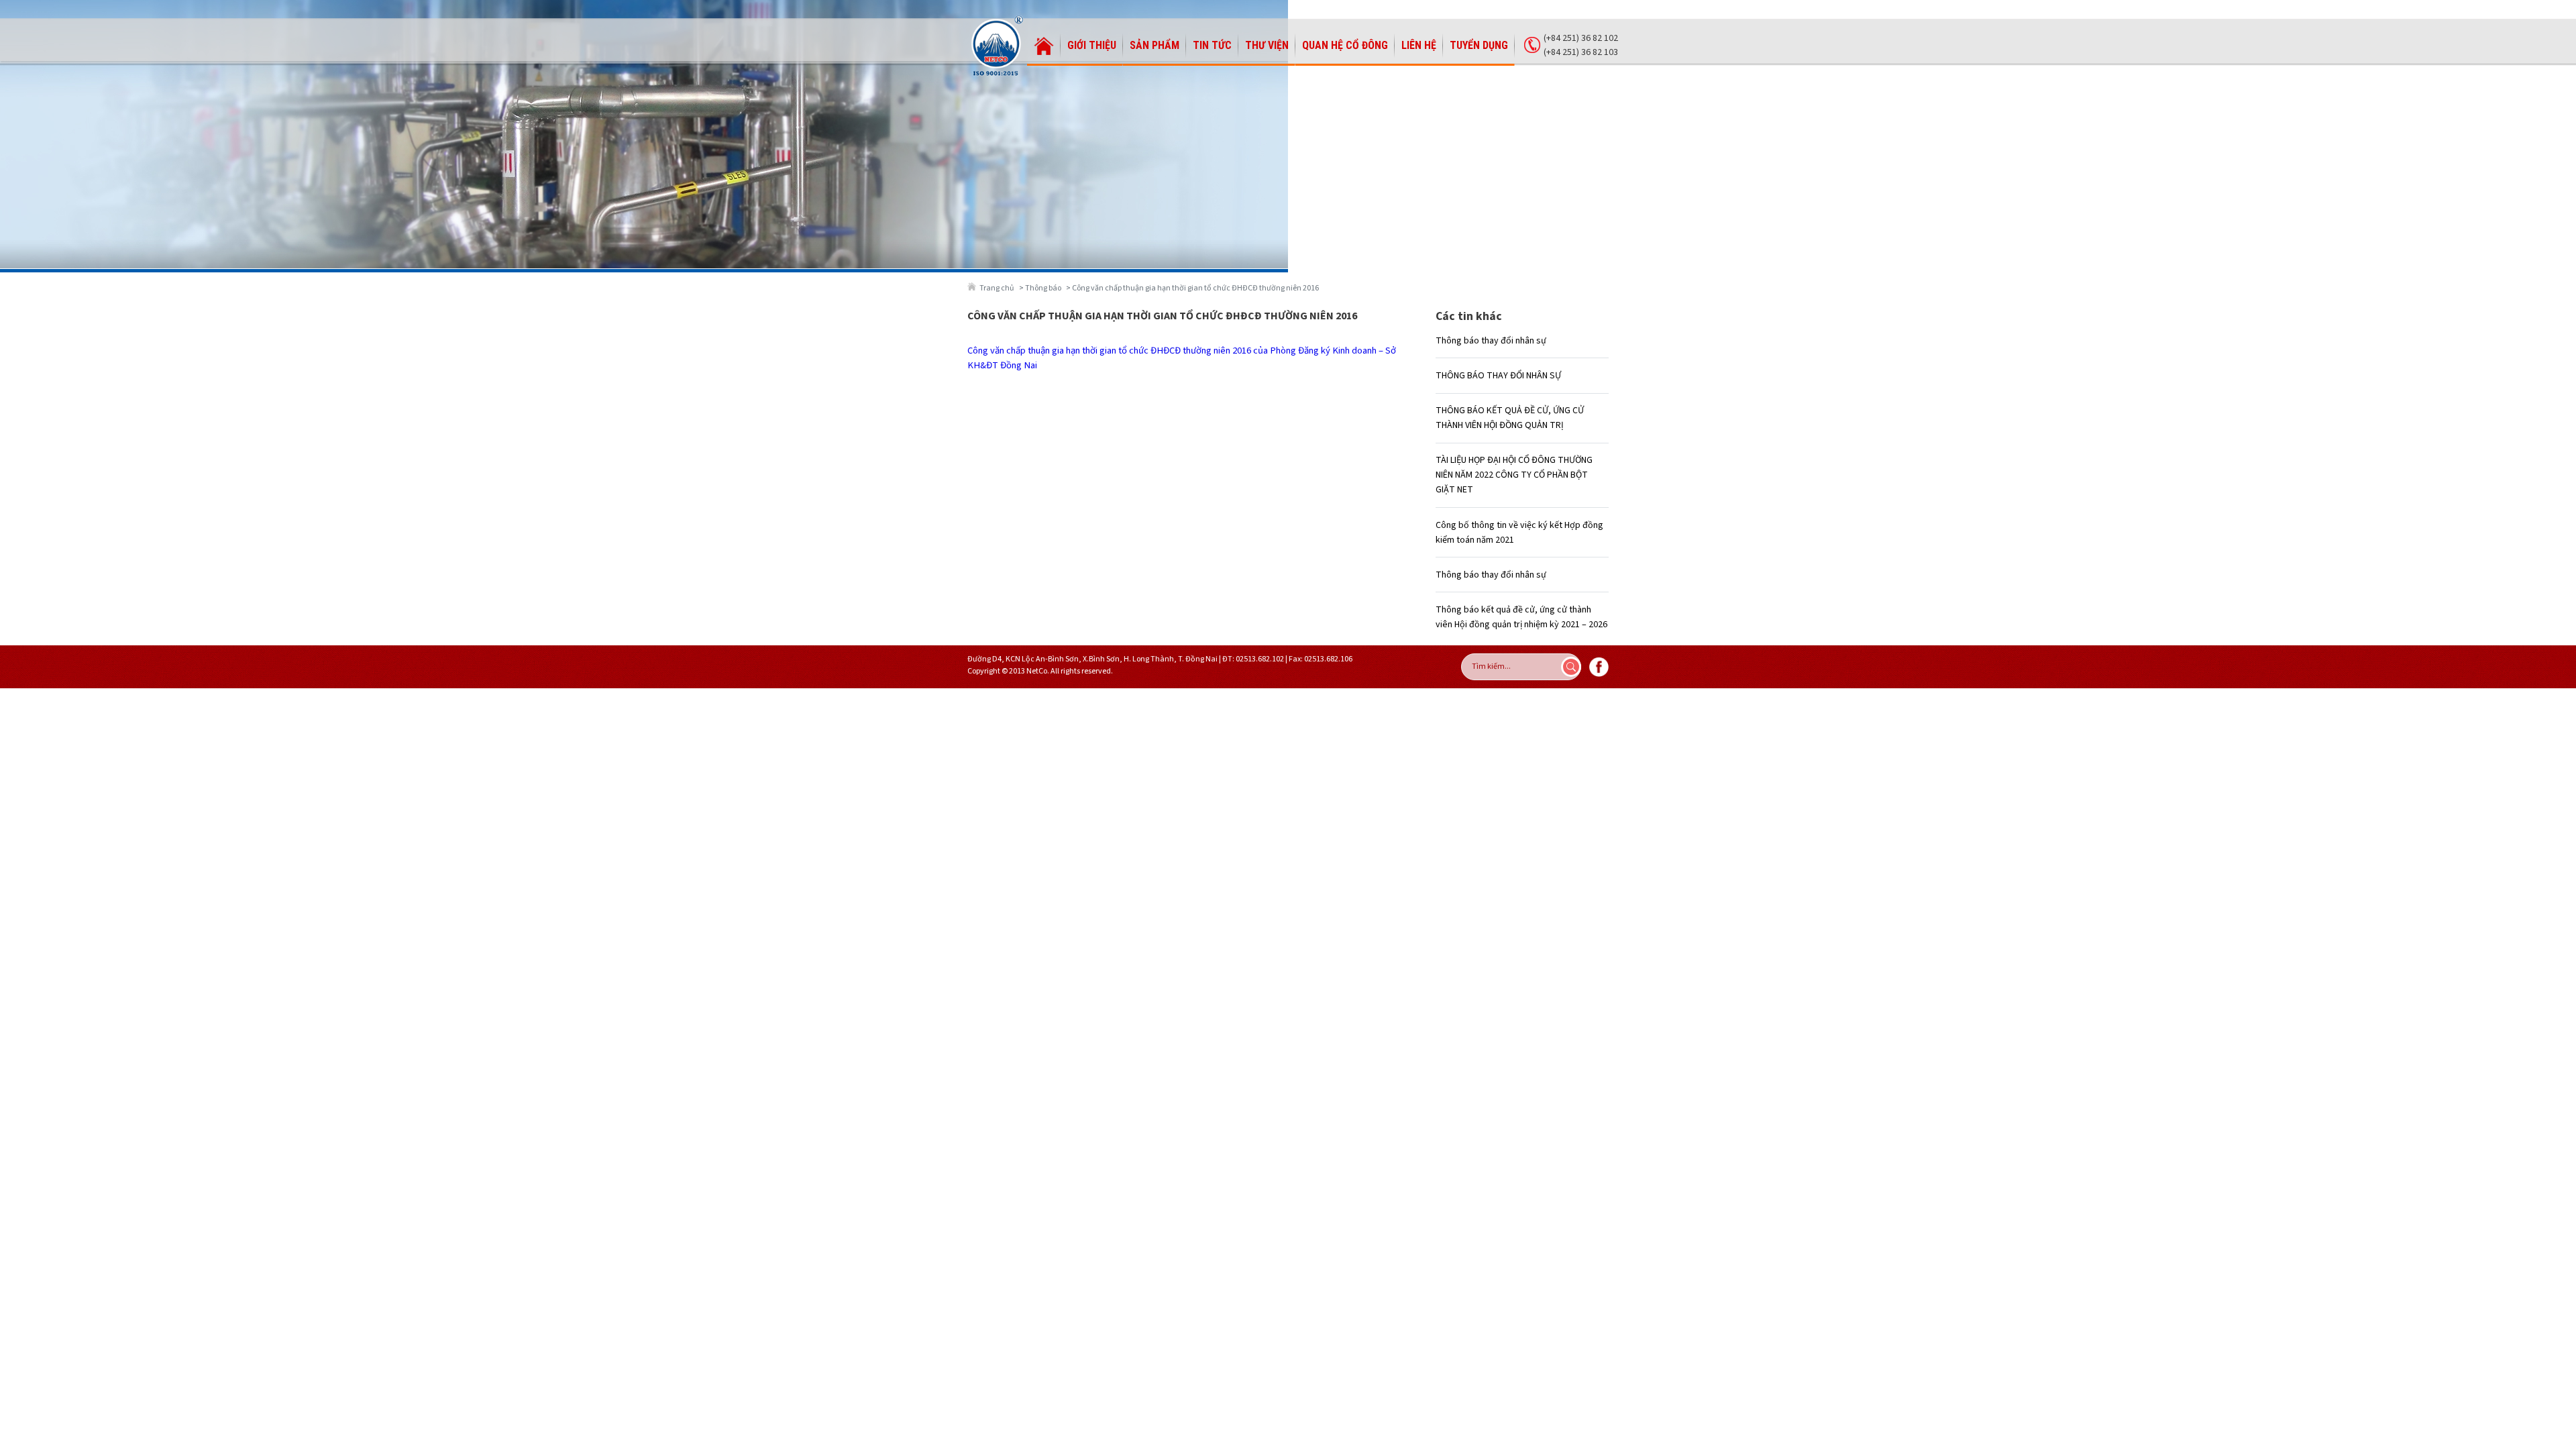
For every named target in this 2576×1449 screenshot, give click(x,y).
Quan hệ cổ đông (1345, 45)
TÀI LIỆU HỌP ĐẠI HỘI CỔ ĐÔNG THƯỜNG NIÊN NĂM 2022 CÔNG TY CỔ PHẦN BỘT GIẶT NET (1514, 475)
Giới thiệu (1092, 45)
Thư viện (1267, 45)
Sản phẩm (1155, 45)
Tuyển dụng (1479, 45)
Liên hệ (1419, 45)
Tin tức (1212, 45)
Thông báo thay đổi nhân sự (1491, 341)
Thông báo (1043, 288)
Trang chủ (997, 288)
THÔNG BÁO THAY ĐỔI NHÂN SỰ (1498, 376)
